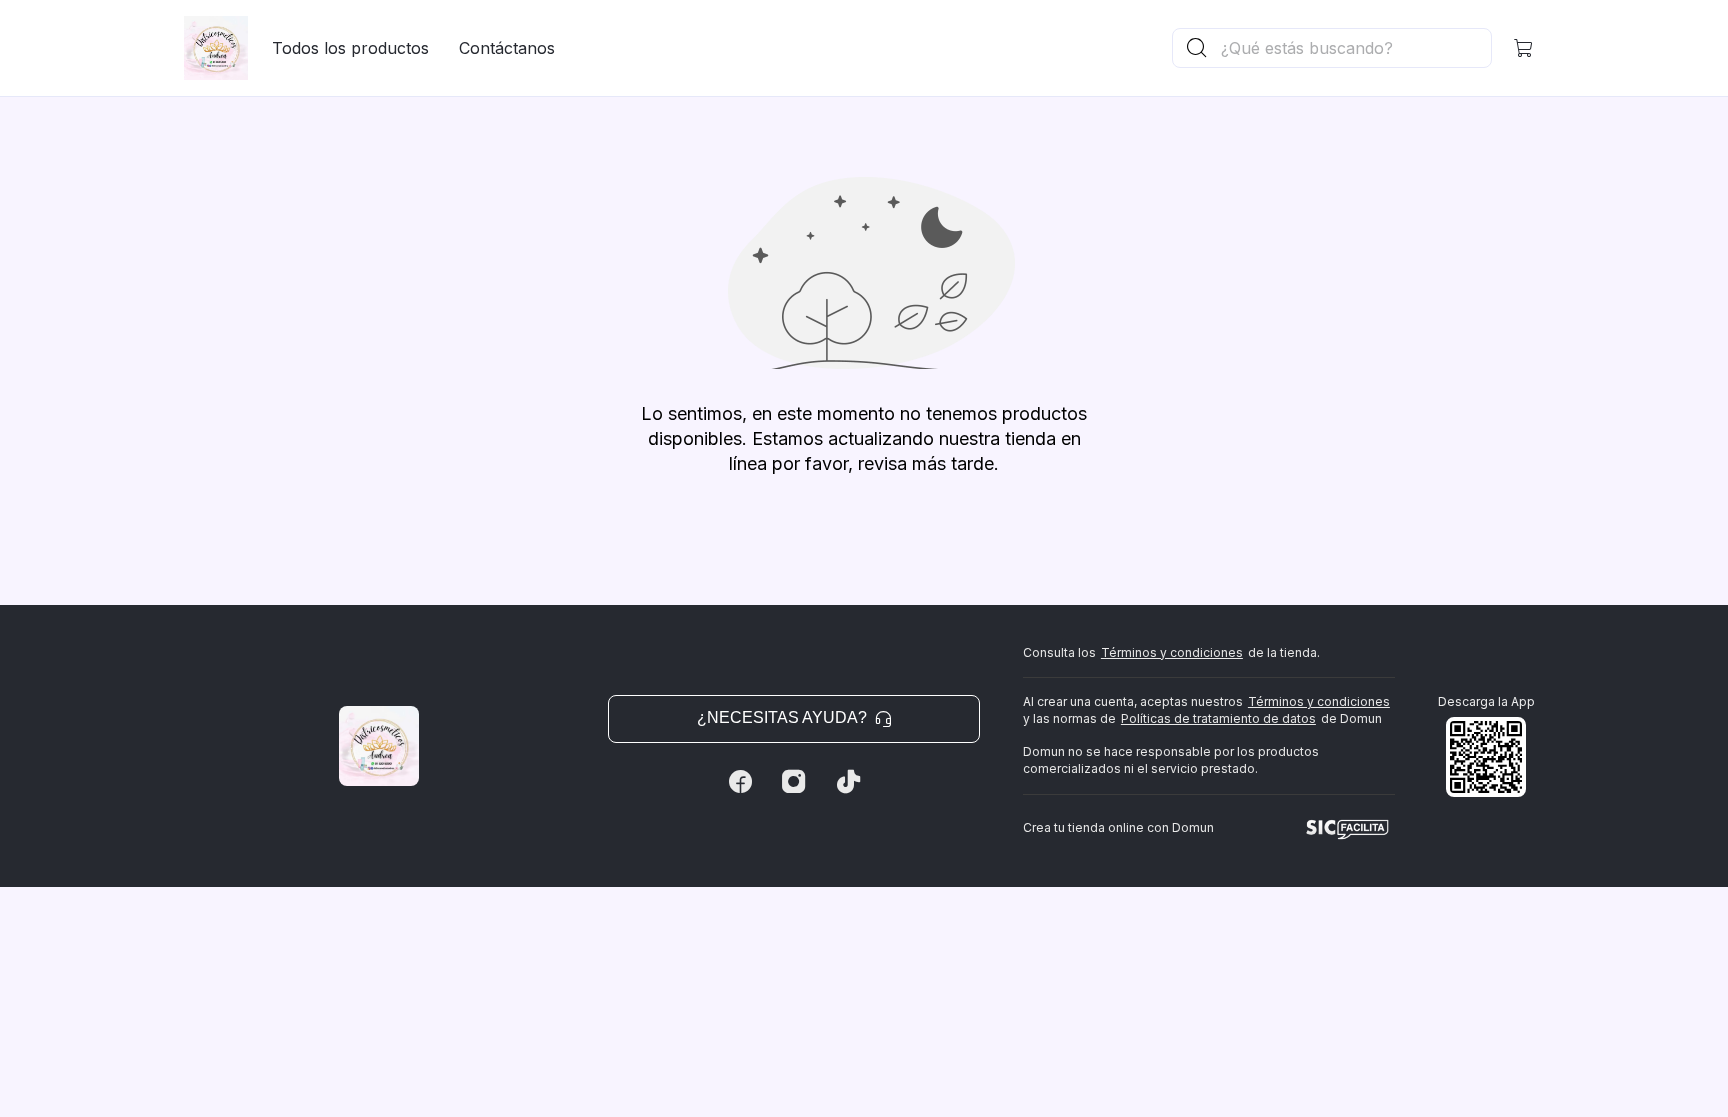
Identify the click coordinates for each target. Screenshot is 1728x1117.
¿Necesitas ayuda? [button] (782, 717)
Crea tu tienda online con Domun (1118, 827)
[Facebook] (740, 782)
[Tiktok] (848, 782)
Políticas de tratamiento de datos (1218, 718)
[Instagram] (794, 782)
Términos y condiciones (1172, 652)
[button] (1524, 48)
